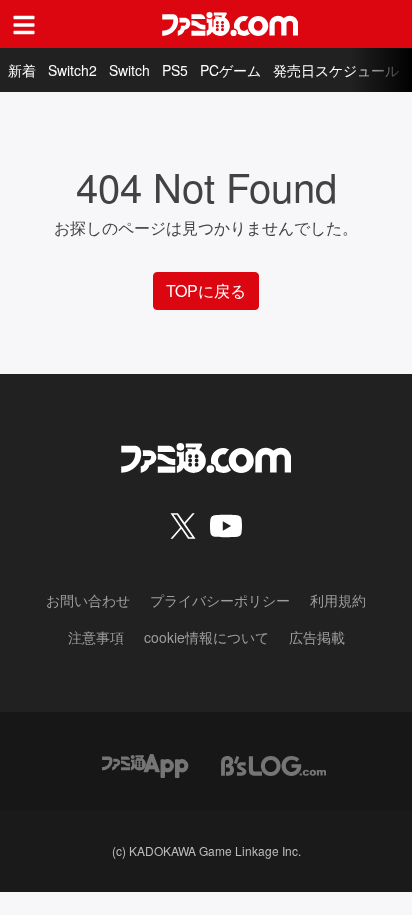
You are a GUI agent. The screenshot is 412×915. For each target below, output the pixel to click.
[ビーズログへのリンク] (273, 763)
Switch (129, 70)
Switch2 (72, 70)
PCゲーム (230, 70)
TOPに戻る (206, 290)
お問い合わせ (88, 600)
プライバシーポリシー (220, 600)
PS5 (175, 70)
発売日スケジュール (336, 70)
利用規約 (338, 600)
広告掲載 (317, 637)
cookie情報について (206, 637)
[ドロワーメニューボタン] (24, 24)
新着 (22, 70)
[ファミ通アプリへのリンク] (145, 763)
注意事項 (96, 637)
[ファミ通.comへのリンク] (230, 24)
